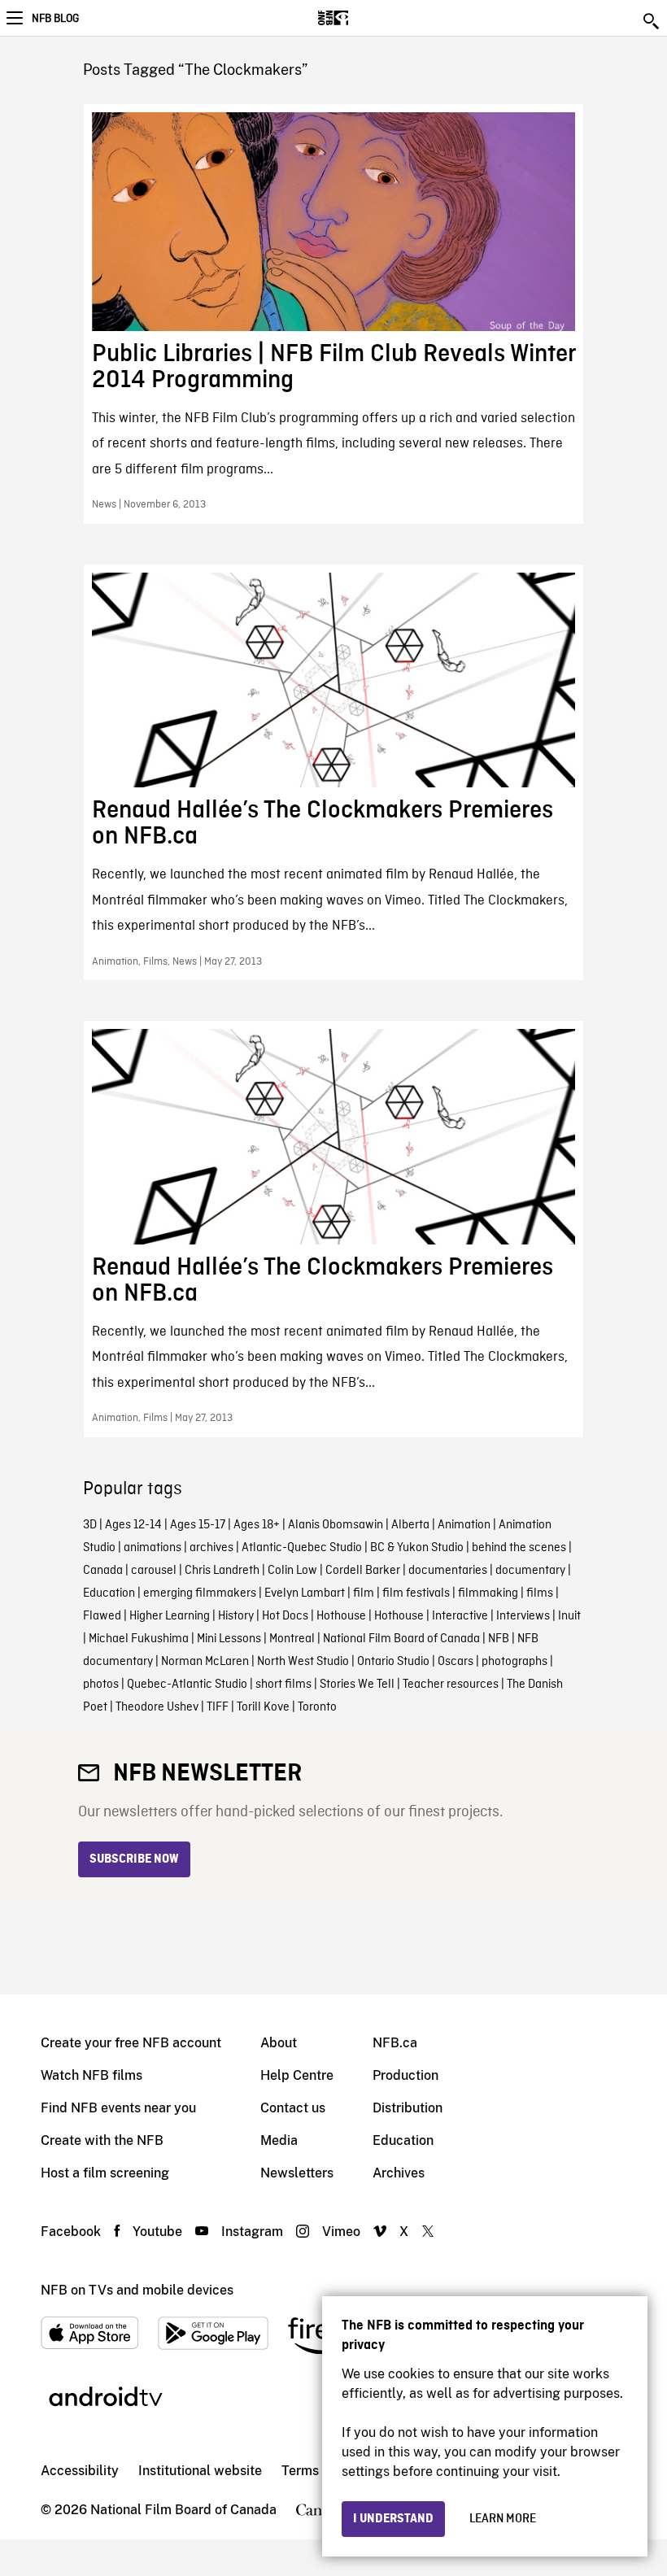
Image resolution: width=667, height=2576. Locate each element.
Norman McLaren (205, 1662)
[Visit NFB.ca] (362, 18)
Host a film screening (105, 2173)
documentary (530, 1571)
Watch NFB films (92, 2075)
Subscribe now (134, 1859)
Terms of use (320, 2471)
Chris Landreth (222, 1571)
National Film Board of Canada (401, 1639)
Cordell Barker (363, 1571)
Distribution (408, 2108)
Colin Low (292, 1571)
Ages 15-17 (198, 1525)
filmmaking (488, 1593)
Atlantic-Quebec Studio (302, 1548)
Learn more (503, 2519)
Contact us (293, 2108)
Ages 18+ (257, 1525)
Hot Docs (285, 1616)
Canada (103, 1571)
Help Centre (297, 2075)
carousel (154, 1571)
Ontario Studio (393, 1662)
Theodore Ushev (157, 1707)
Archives (399, 2173)
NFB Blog (55, 19)
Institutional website (200, 2471)
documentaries (448, 1571)
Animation (464, 1525)
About (279, 2043)
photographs (514, 1662)
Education (109, 1593)
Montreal (292, 1639)
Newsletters (297, 2173)
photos (101, 1685)
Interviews (523, 1616)
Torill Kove (263, 1707)
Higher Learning (170, 1616)
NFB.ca (395, 2043)
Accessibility (80, 2471)
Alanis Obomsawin (336, 1525)
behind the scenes (519, 1548)
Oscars (456, 1662)
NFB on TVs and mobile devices (137, 2290)
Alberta (410, 1525)
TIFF (218, 1707)
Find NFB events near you (118, 2108)
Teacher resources (451, 1685)
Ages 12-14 (133, 1525)
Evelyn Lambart (305, 1593)
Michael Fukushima (139, 1639)
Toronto (317, 1707)
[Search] (652, 21)
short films (283, 1685)
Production (405, 2075)
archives (211, 1548)
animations (153, 1548)
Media (279, 2140)
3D (90, 1525)
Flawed (102, 1616)
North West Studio (303, 1662)
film (364, 1593)
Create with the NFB (102, 2140)
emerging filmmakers (200, 1593)
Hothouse (341, 1616)
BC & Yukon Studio (417, 1548)
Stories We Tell (357, 1685)
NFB (499, 1639)
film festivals (416, 1593)
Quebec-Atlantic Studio (187, 1685)
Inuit (569, 1616)
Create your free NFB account (131, 2043)
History (236, 1616)
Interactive (460, 1616)
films (540, 1593)
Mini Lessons (229, 1639)
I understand (393, 2519)
